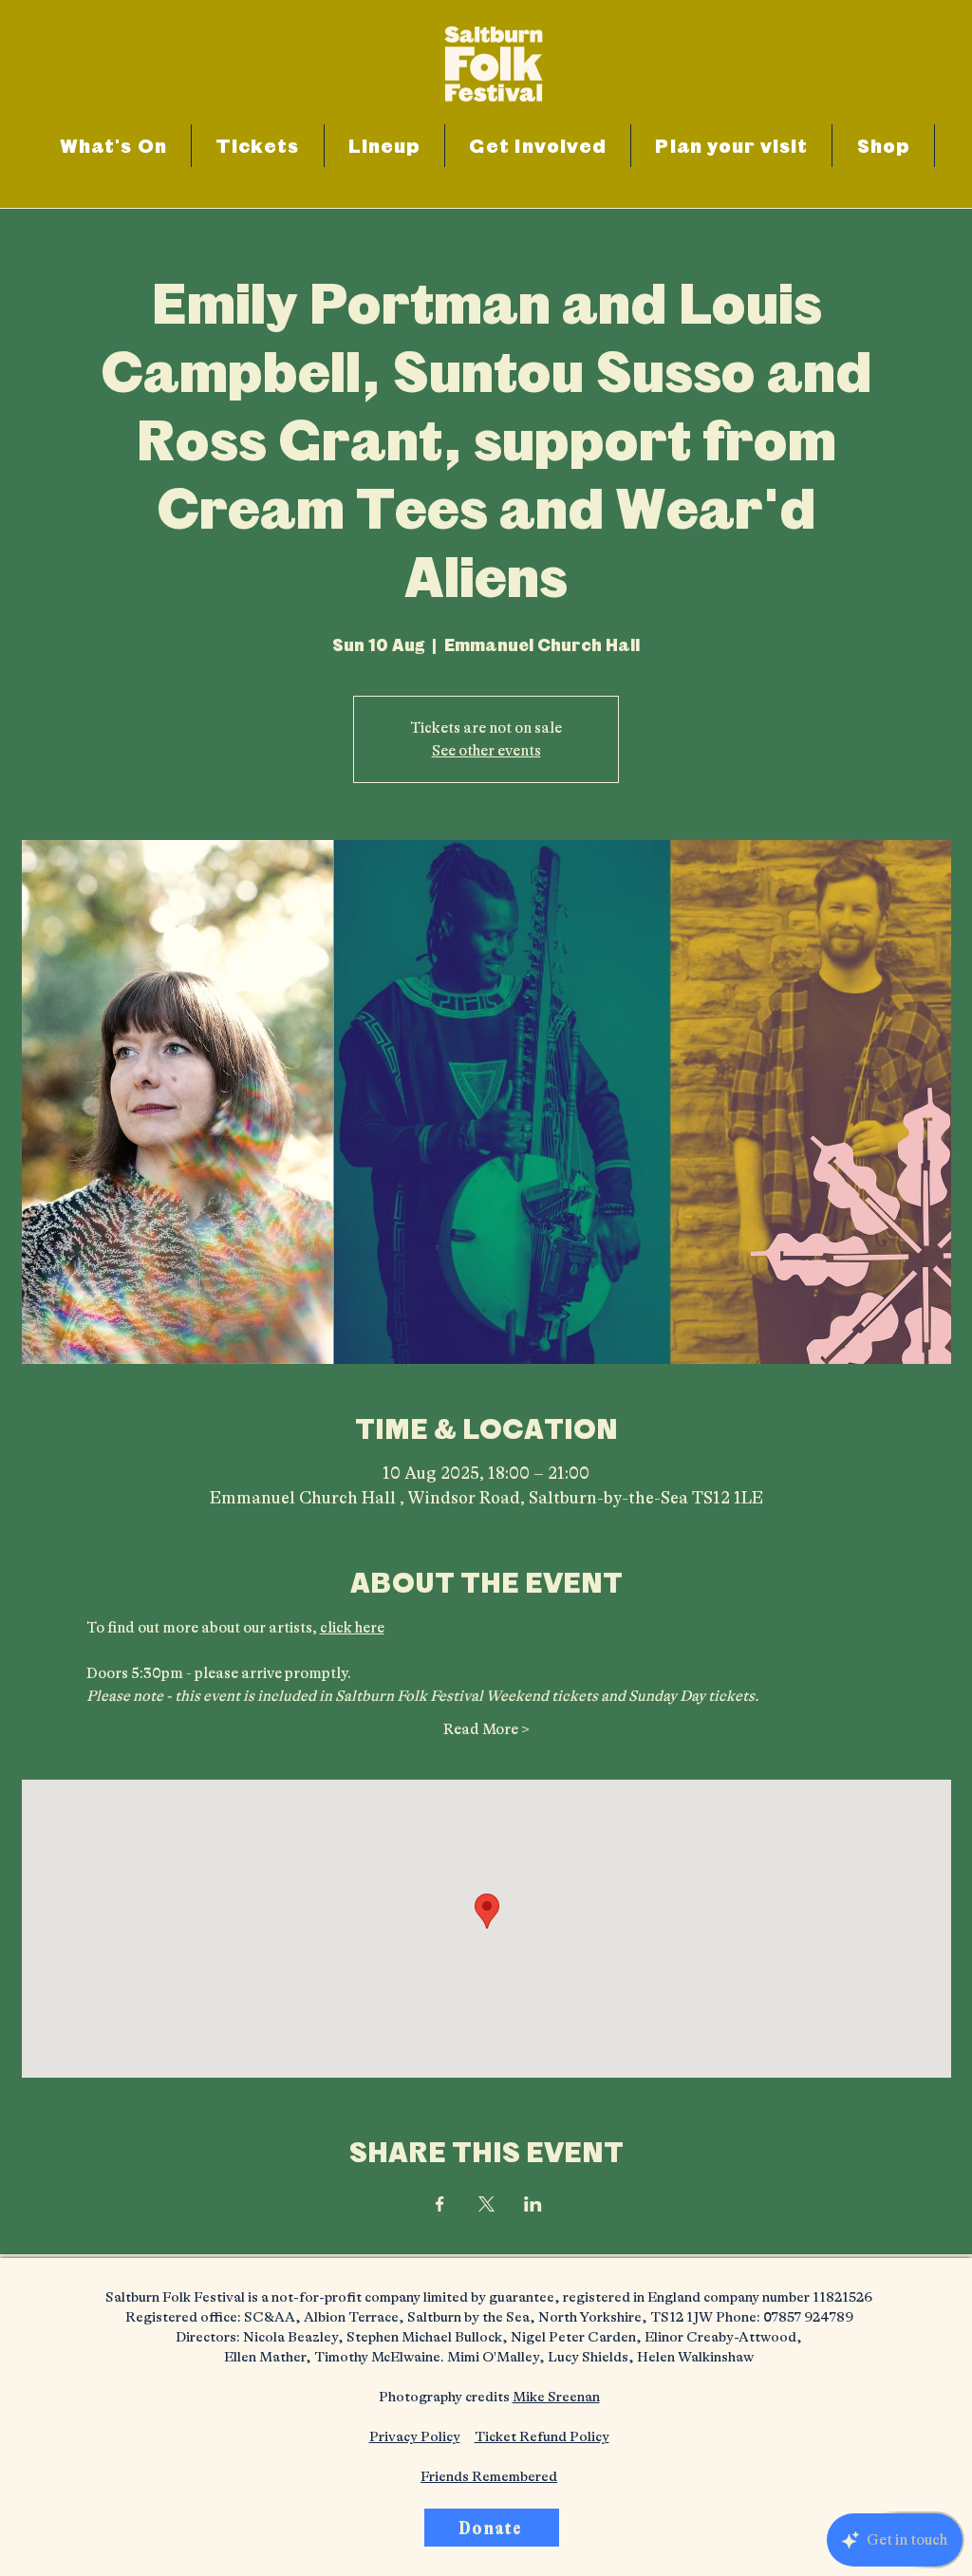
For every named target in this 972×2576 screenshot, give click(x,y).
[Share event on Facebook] (440, 2204)
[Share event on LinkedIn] (533, 2204)
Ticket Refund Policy (542, 2437)
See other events (486, 751)
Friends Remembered (489, 2477)
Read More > (486, 1729)
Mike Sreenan (556, 2397)
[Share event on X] (486, 2204)
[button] (538, 146)
